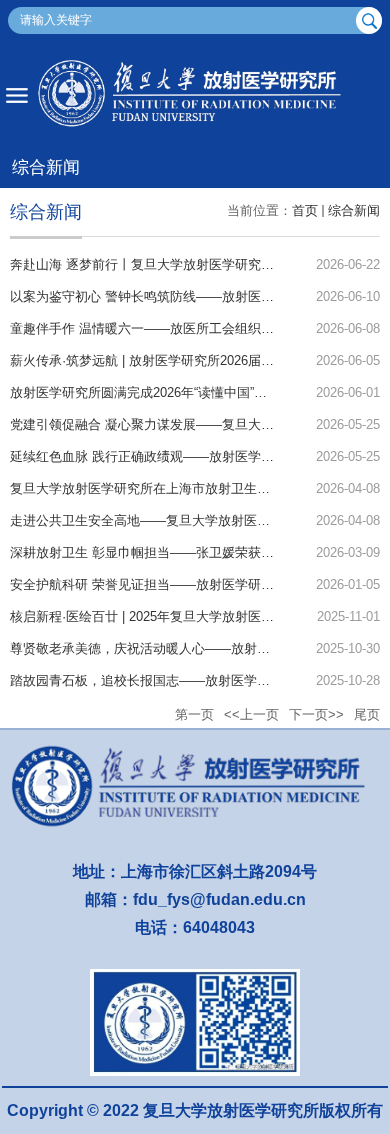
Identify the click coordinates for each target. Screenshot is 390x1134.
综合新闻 (354, 210)
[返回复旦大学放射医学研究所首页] (195, 95)
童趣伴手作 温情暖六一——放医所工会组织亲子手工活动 (174, 328)
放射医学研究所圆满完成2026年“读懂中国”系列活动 (158, 392)
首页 (305, 210)
